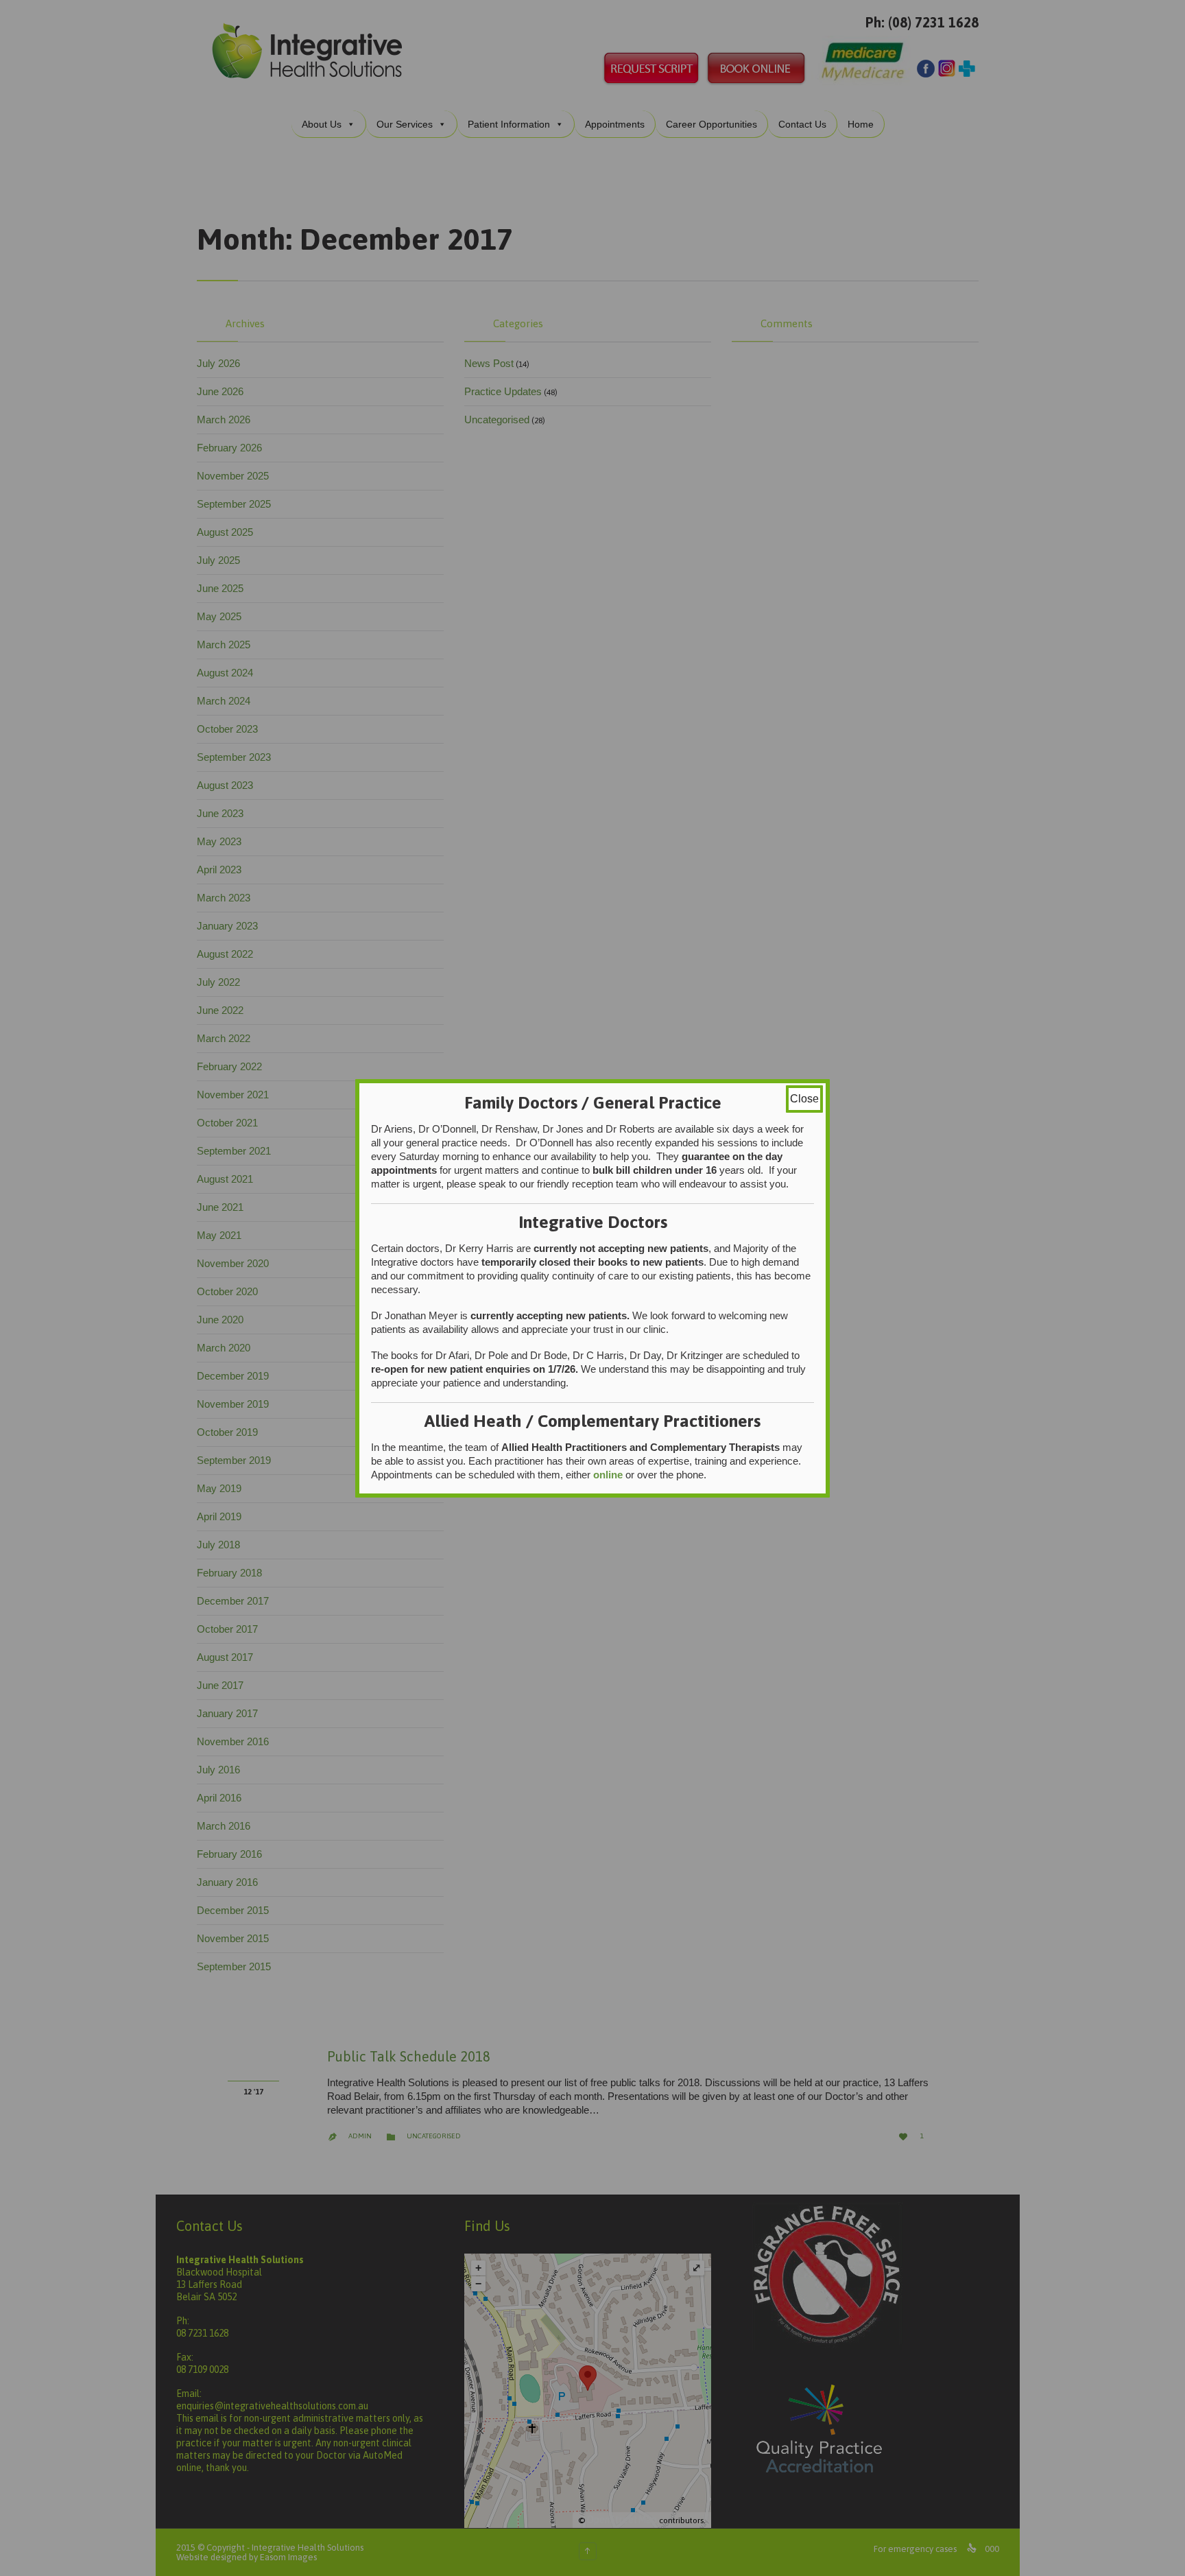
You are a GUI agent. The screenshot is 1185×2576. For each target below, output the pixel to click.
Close (804, 1099)
